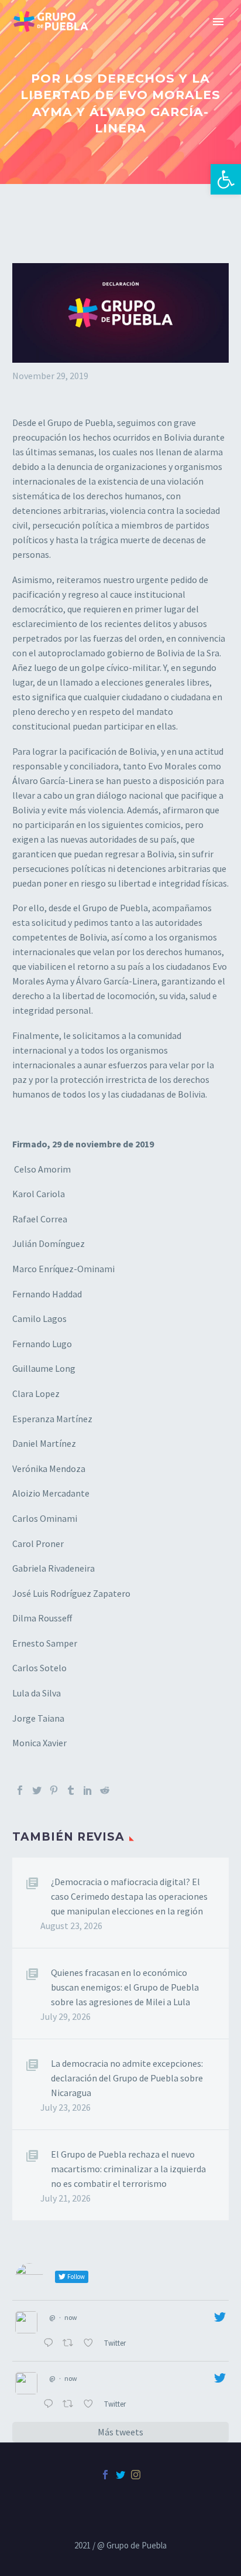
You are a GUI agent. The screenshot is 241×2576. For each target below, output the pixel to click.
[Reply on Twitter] (50, 2344)
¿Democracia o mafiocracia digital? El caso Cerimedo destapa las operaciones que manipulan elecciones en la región (129, 1896)
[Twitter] (37, 1790)
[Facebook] (20, 1790)
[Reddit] (105, 1790)
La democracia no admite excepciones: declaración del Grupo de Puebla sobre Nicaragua (127, 2078)
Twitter (116, 2343)
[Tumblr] (71, 1790)
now (71, 2317)
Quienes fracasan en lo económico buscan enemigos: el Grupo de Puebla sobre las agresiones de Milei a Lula (125, 1987)
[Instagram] (136, 2475)
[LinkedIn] (88, 1790)
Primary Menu (218, 22)
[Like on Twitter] (91, 2344)
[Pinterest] (54, 1790)
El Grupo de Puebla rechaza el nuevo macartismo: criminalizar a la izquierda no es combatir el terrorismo (128, 2169)
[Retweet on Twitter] (70, 2344)
